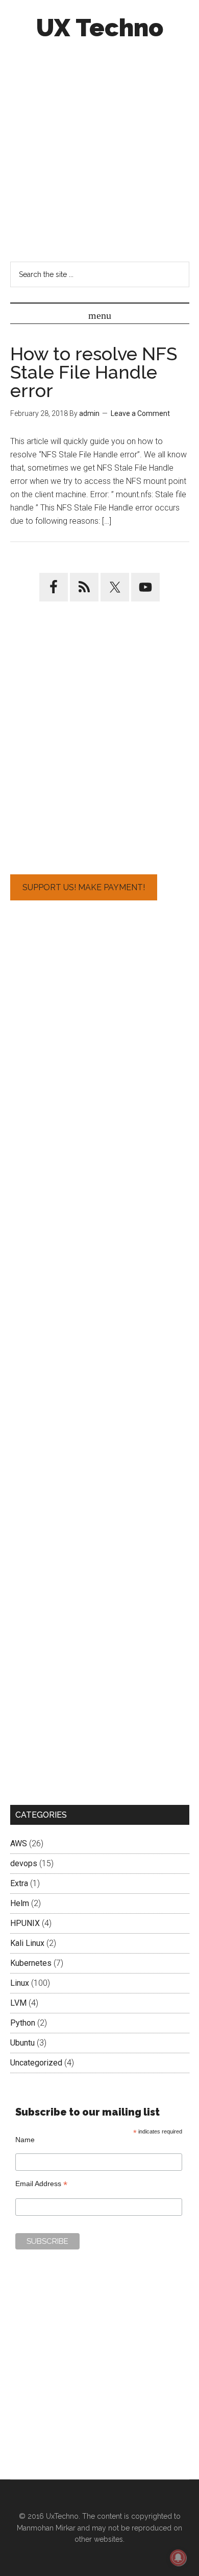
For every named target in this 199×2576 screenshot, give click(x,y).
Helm (20, 1903)
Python (23, 2023)
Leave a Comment (140, 413)
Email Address (41, 2184)
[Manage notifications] (178, 2558)
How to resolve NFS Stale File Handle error (94, 372)
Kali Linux (27, 1943)
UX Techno (100, 28)
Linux (20, 1983)
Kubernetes (31, 1963)
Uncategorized (36, 2063)
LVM (18, 2003)
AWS (19, 1843)
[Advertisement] (99, 150)
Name (25, 2140)
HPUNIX (25, 1923)
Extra (19, 1883)
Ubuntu (22, 2043)
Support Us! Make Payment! (84, 887)
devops (24, 1863)
